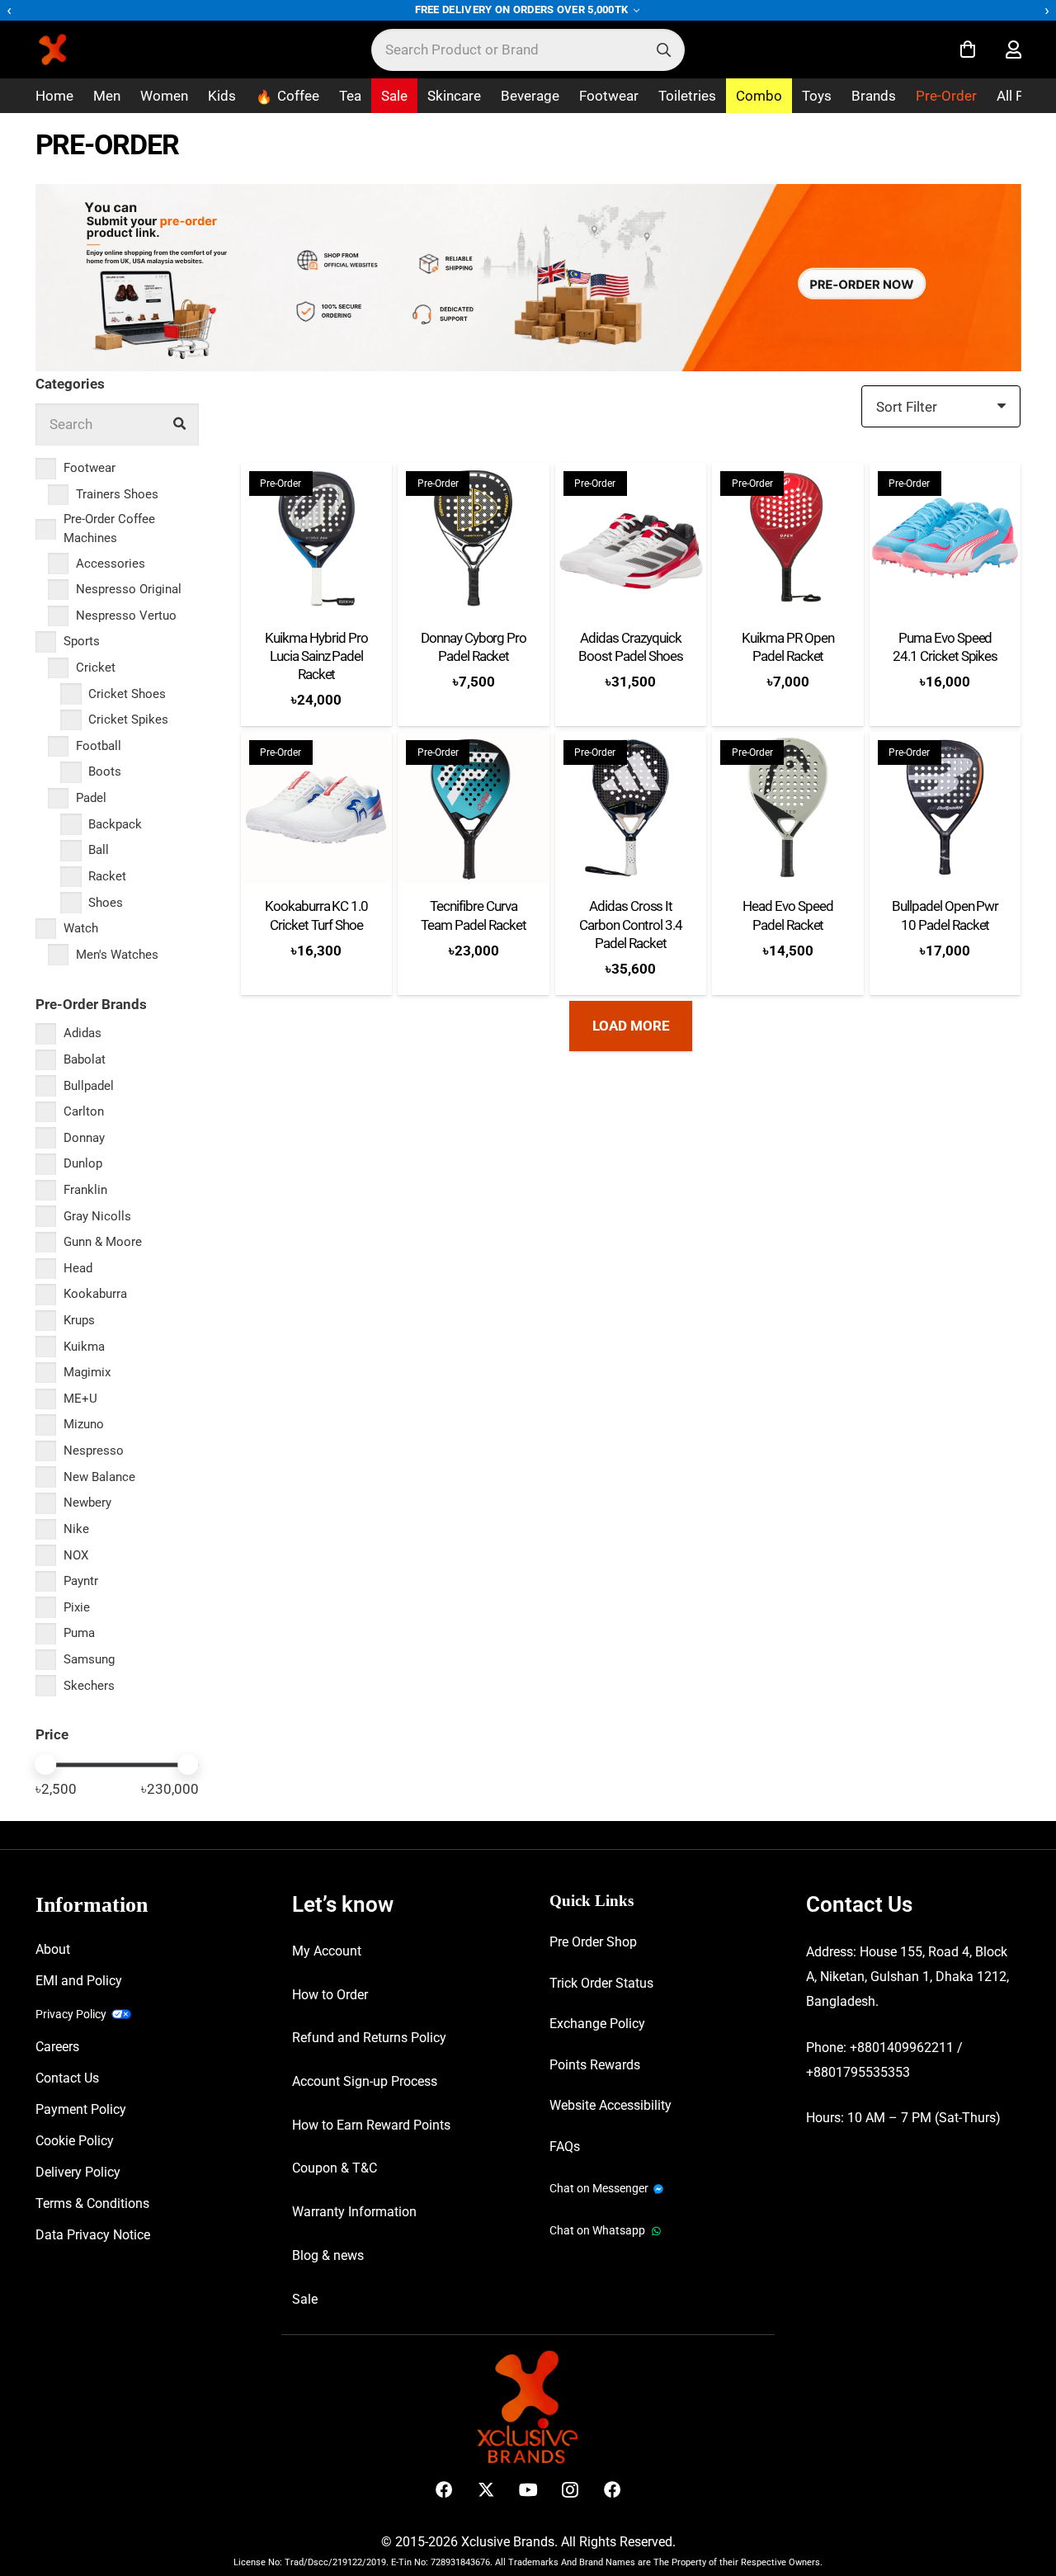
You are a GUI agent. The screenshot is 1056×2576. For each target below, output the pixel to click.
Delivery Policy (78, 2172)
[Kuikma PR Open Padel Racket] (788, 539)
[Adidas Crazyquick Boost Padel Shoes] (631, 539)
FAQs (565, 2147)
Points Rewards (595, 2065)
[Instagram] (570, 2490)
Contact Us (67, 2078)
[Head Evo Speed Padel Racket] (788, 808)
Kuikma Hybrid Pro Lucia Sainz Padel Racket (316, 656)
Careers (57, 2047)
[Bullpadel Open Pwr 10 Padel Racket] (945, 808)
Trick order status (601, 1983)
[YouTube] (528, 2490)
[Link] (1014, 50)
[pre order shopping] (528, 278)
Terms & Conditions (92, 2203)
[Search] (664, 50)
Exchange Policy (597, 2024)
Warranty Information (354, 2212)
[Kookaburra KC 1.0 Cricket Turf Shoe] (317, 808)
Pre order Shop (593, 1942)
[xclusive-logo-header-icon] (86, 50)
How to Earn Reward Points (371, 2125)
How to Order (330, 1995)
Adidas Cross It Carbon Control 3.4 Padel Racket (631, 924)
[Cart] (968, 50)
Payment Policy (81, 2109)
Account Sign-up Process (365, 2081)
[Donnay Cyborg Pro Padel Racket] (474, 539)
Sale (305, 2299)
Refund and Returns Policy (369, 2038)
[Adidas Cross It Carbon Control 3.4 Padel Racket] (631, 808)
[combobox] (528, 50)
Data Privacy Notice (93, 2235)
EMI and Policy (79, 1981)
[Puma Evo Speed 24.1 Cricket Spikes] (945, 539)
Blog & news (328, 2255)
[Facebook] (444, 2490)
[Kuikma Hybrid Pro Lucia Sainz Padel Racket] (317, 539)
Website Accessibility (610, 2105)
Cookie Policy (75, 2141)
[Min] (46, 1765)
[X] (486, 2490)
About (53, 1949)
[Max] (188, 1765)
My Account (327, 1951)
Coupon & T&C (335, 2168)
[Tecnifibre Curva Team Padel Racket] (474, 808)
